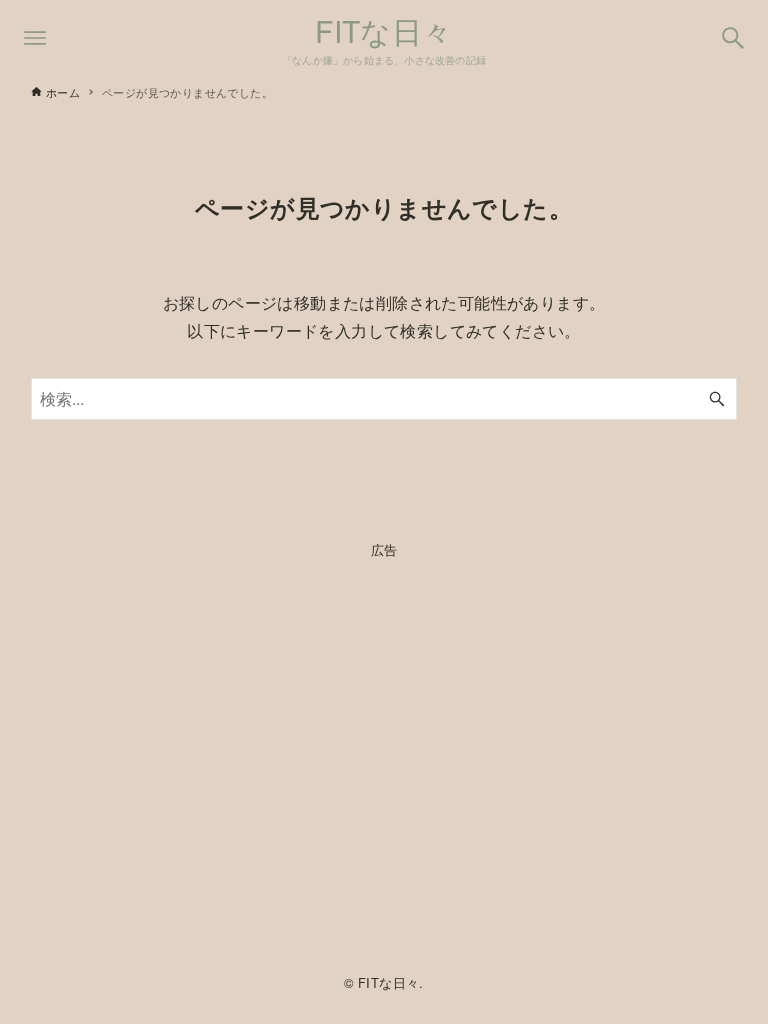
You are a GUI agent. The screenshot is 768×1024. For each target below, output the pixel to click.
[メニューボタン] (35, 38)
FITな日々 (383, 30)
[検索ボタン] (733, 38)
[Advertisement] (384, 761)
